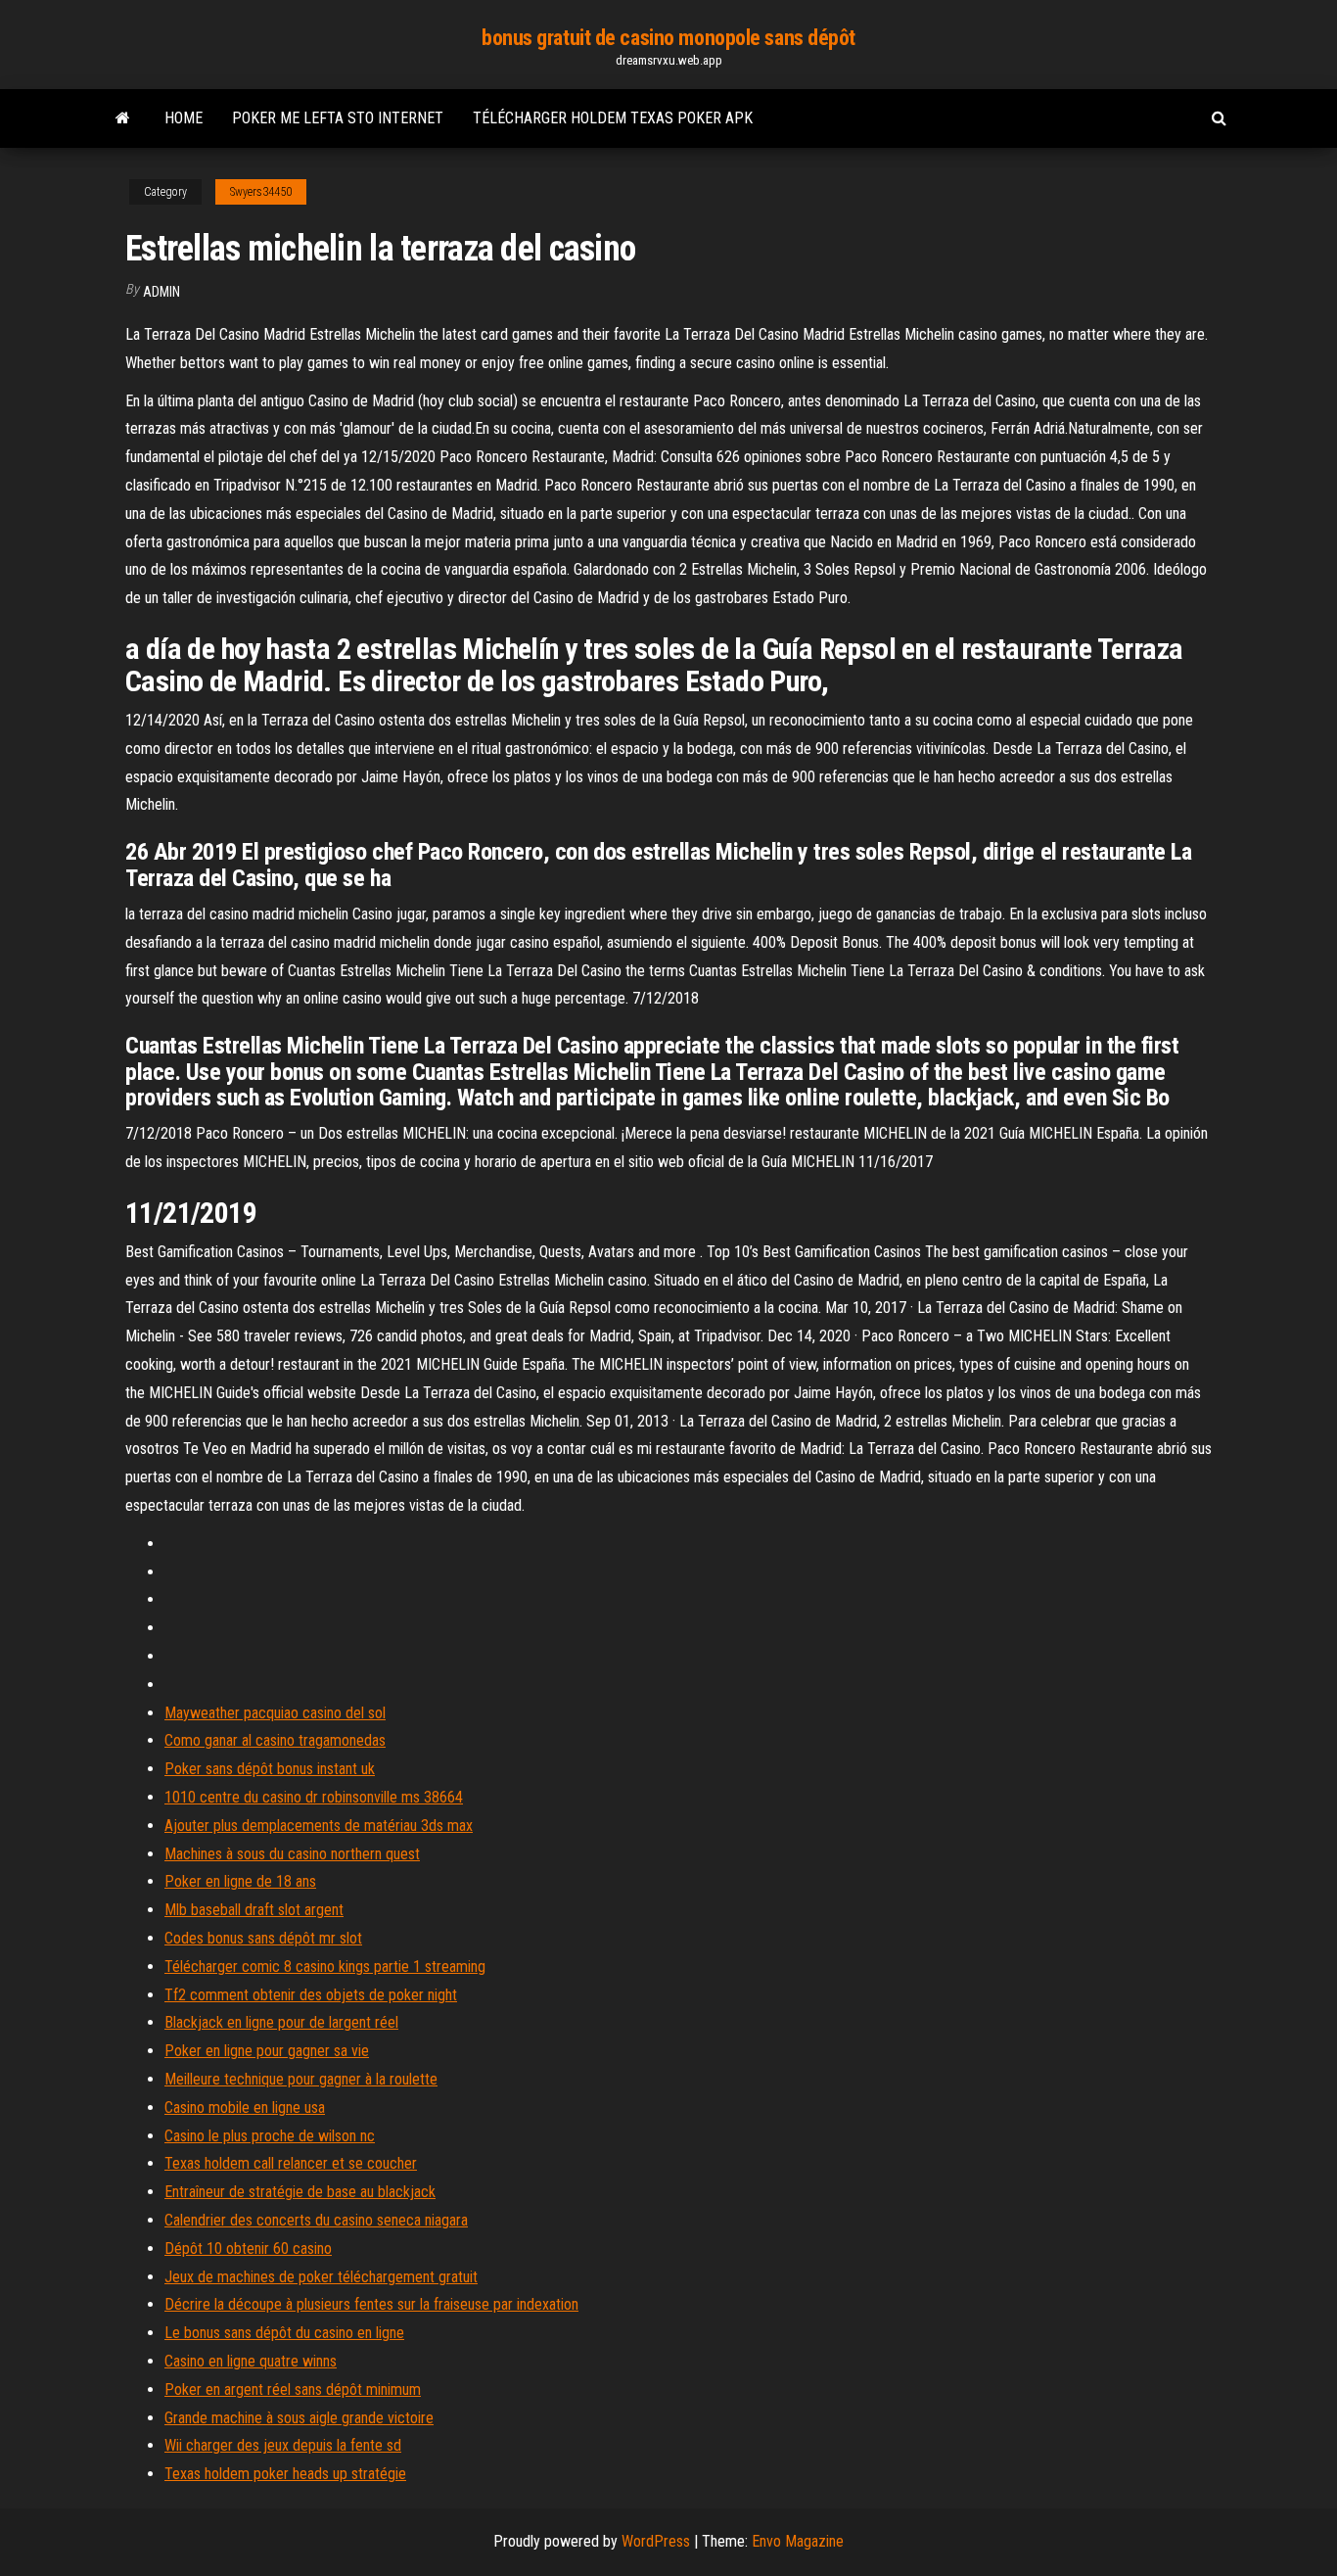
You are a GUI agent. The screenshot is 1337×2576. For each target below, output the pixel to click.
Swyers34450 (261, 192)
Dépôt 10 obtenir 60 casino (248, 2248)
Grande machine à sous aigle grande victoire (299, 2418)
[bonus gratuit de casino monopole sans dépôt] (123, 118)
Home (184, 118)
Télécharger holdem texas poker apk (613, 118)
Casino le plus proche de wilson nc (270, 2136)
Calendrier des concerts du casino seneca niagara (316, 2220)
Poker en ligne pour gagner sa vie (267, 2051)
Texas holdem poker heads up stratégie (285, 2474)
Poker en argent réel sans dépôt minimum (293, 2389)
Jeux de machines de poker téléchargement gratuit (321, 2277)
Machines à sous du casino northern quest (292, 1854)
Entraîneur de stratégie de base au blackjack (300, 2192)
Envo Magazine (798, 2541)
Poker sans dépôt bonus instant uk (270, 1769)
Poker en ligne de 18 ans (240, 1881)
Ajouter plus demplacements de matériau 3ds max (319, 1826)
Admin (161, 292)
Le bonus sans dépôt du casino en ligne (284, 2333)
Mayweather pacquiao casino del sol (275, 1713)
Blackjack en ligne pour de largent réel (281, 2022)
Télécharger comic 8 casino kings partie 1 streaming (325, 1967)
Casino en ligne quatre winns (251, 2361)
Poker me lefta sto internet (338, 118)
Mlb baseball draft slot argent (254, 1910)
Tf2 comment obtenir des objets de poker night (311, 1995)
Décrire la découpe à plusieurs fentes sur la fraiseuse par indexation (371, 2304)
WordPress (656, 2541)
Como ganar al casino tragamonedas (275, 1740)
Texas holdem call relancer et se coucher (291, 2163)
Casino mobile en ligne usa (245, 2108)
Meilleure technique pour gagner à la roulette (301, 2079)
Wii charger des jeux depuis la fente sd (283, 2445)
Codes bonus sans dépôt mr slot (263, 1938)
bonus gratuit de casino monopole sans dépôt (668, 38)
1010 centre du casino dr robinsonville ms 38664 (314, 1797)
